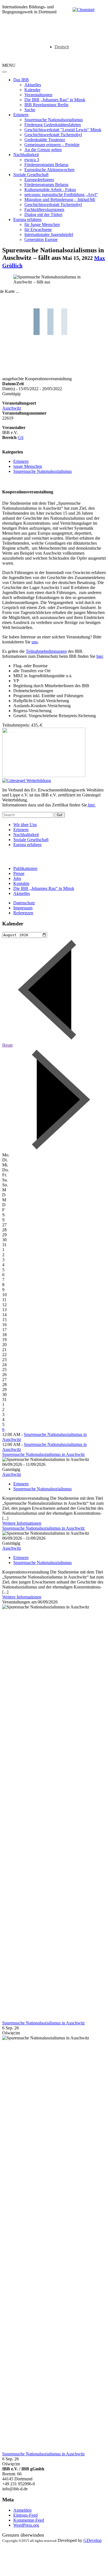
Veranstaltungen (38, 95)
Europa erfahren (27, 219)
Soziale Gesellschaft (31, 175)
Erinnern (21, 115)
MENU (9, 65)
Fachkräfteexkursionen (44, 210)
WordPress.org (26, 2525)
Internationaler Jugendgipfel (49, 234)
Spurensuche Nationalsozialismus (54, 120)
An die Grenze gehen (43, 150)
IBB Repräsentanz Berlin (46, 105)
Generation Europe (41, 239)
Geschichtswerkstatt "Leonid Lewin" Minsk (63, 130)
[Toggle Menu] (4, 72)
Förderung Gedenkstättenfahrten (53, 125)
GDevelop (92, 2540)
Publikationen (25, 868)
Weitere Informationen (22, 1523)
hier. (91, 805)
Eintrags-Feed (25, 2515)
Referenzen (23, 913)
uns (35, 642)
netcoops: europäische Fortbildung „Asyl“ (61, 195)
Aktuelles (33, 85)
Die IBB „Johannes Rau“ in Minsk (55, 100)
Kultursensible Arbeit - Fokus (50, 190)
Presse (19, 873)
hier (100, 656)
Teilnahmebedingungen (46, 651)
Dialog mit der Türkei (43, 215)
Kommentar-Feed (29, 2520)
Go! (60, 815)
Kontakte (21, 883)
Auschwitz (12, 408)
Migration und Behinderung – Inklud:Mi (60, 200)
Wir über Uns (25, 825)
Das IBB (21, 80)
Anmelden (22, 2510)
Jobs (17, 878)
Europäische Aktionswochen (49, 170)
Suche (30, 110)
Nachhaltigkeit (26, 155)
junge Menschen (28, 466)
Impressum (23, 908)
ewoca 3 (32, 160)
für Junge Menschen (42, 224)
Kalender (32, 90)
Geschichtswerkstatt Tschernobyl (53, 135)
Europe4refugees (39, 180)
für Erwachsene (38, 229)
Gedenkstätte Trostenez (45, 140)
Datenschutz (24, 903)
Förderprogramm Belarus (46, 165)
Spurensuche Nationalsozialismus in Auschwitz (43, 1454)
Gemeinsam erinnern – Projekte (52, 145)
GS (21, 437)
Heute (7, 1045)
